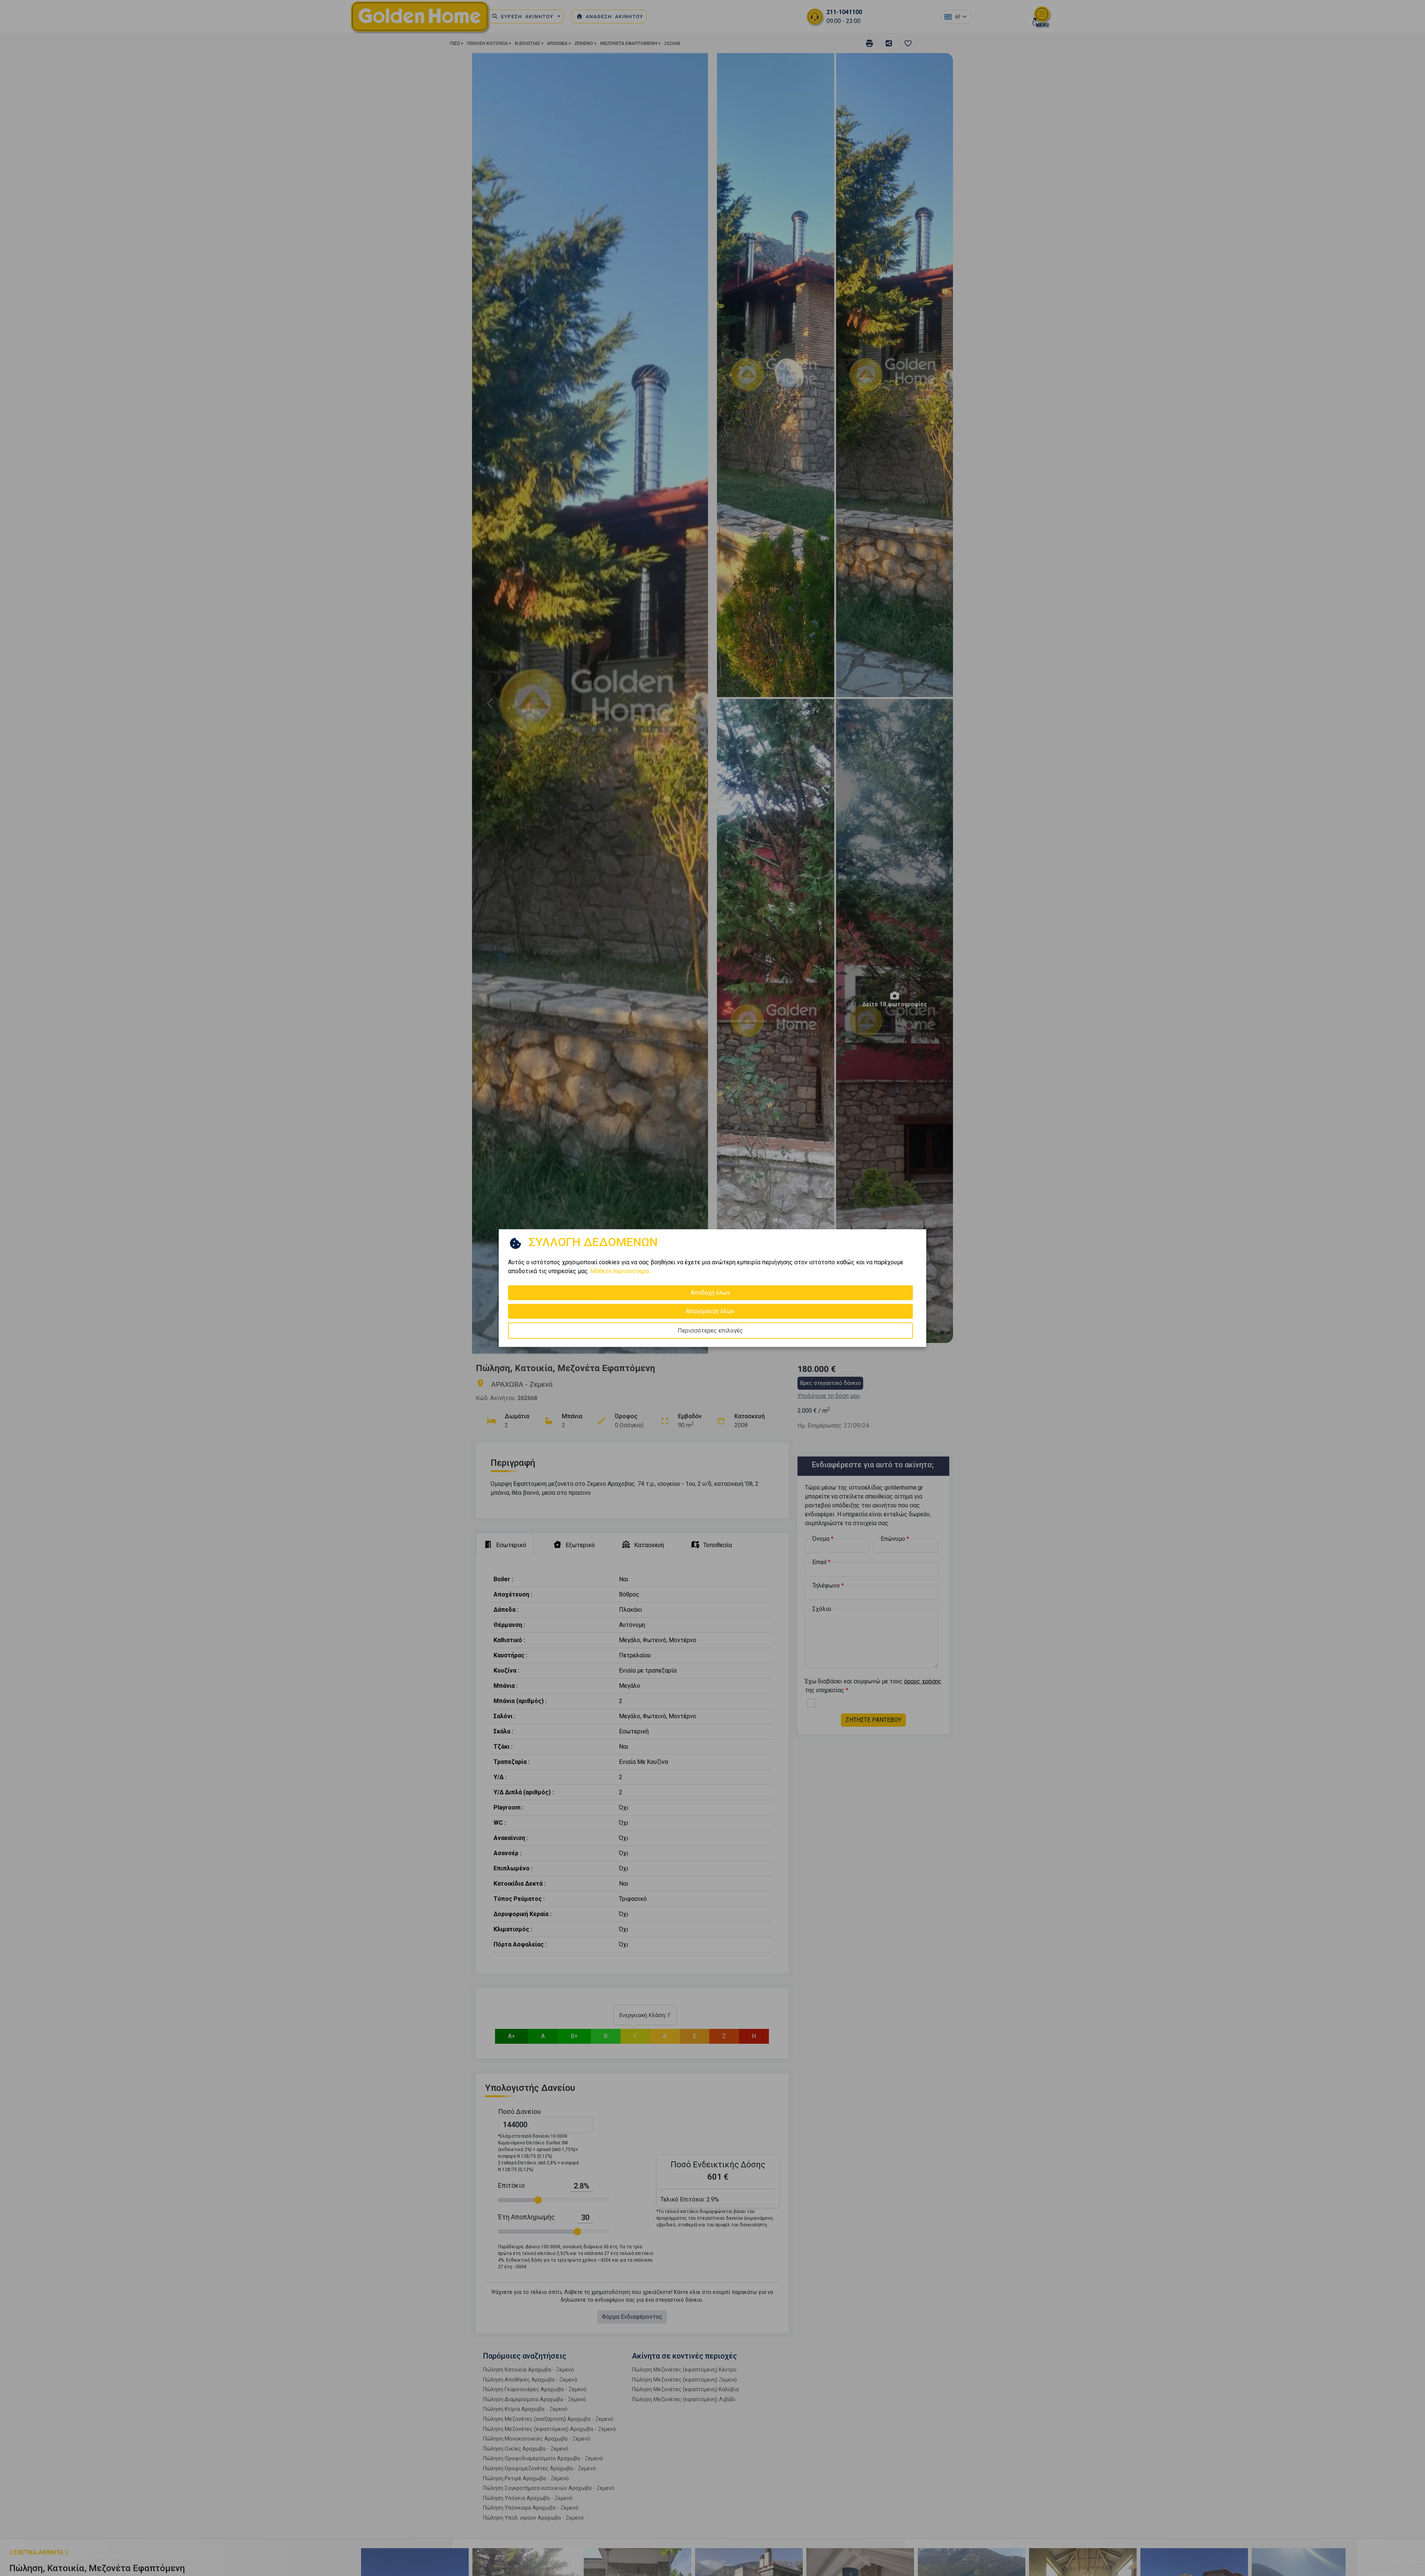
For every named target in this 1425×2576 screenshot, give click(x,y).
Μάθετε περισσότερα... (621, 1271)
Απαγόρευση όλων (710, 1311)
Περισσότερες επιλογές (710, 1331)
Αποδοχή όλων (710, 1293)
